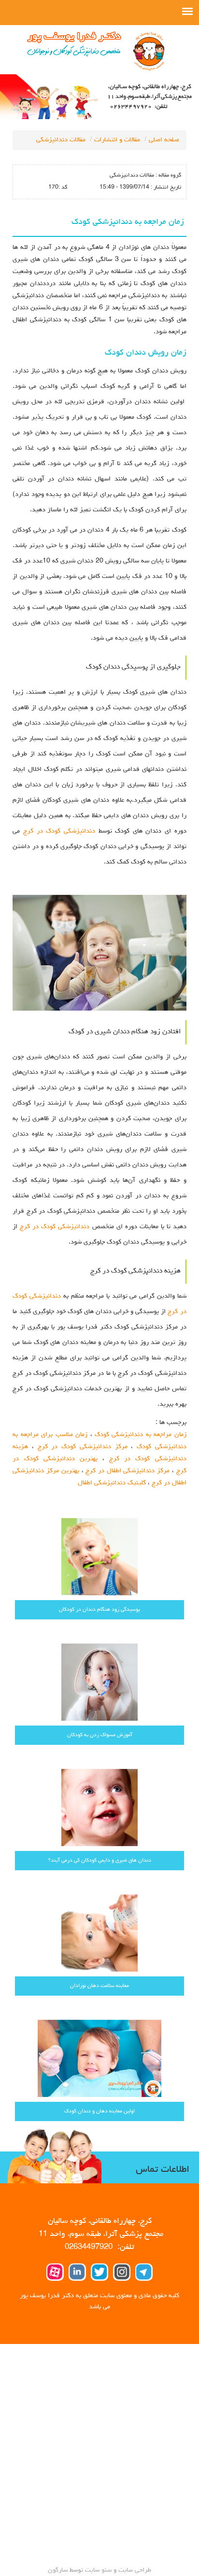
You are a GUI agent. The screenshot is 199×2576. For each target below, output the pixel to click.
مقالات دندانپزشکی (61, 140)
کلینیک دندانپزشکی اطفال (112, 1483)
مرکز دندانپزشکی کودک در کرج (83, 1447)
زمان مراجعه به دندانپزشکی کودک (141, 1435)
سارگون (59, 2570)
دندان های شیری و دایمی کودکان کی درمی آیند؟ (100, 1860)
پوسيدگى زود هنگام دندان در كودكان (99, 1610)
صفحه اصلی (164, 140)
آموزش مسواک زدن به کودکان (100, 1735)
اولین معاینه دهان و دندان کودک (99, 2111)
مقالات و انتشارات (117, 140)
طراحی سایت (134, 2570)
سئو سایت (98, 2570)
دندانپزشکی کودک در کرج (59, 831)
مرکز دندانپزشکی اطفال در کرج (128, 1471)
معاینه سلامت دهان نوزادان (99, 1986)
